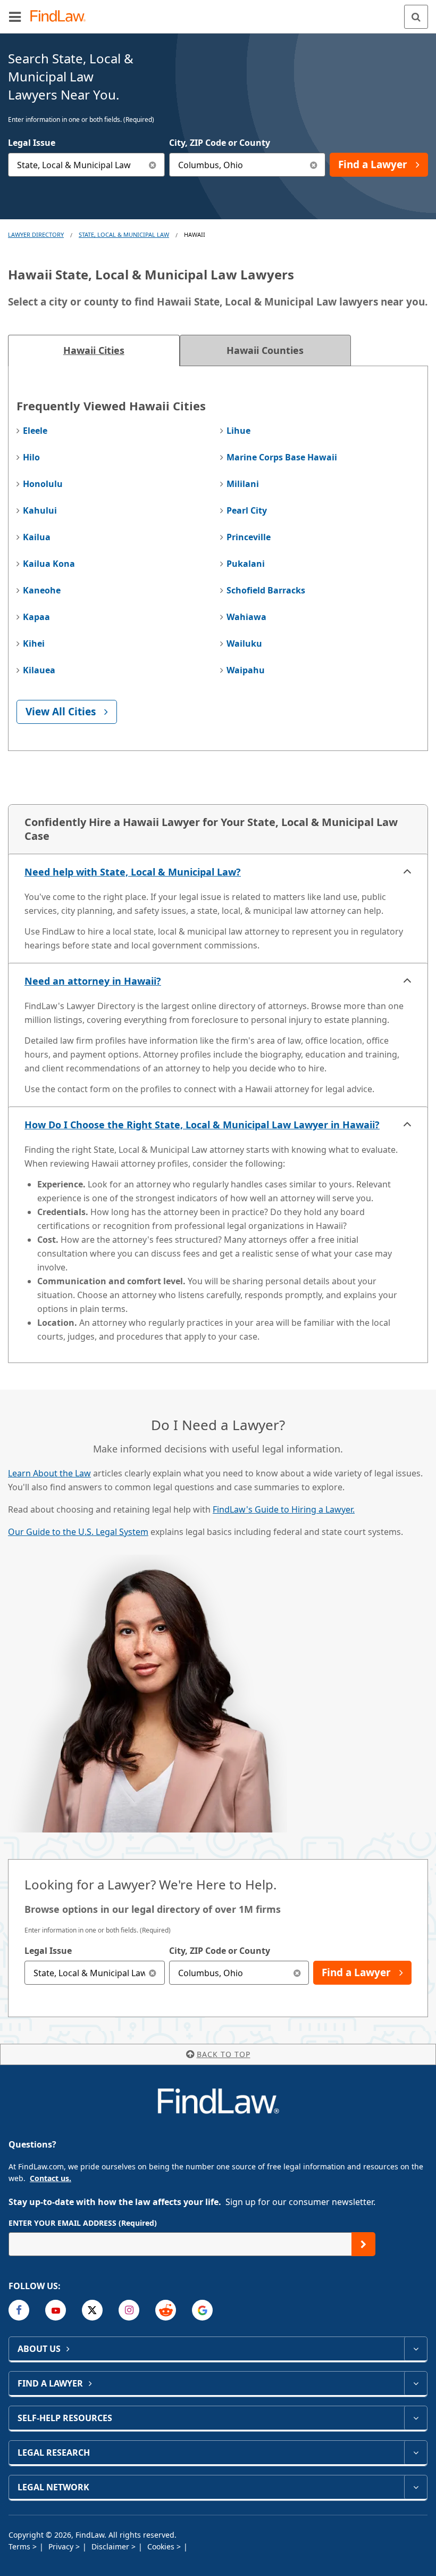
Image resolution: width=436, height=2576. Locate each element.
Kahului (40, 510)
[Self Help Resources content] (416, 2418)
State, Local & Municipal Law (124, 234)
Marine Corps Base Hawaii (282, 457)
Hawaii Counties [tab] (265, 350)
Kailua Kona (49, 564)
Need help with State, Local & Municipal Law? (133, 872)
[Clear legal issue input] (153, 165)
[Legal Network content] (416, 2487)
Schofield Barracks (266, 590)
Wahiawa (246, 617)
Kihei (34, 643)
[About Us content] (416, 2349)
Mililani (243, 484)
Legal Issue (32, 143)
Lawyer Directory (36, 234)
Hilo (31, 457)
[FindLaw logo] (61, 17)
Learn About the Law (49, 1473)
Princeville (249, 537)
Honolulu (43, 484)
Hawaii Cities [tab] (94, 350)
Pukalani (246, 564)
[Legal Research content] (416, 2453)
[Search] (416, 17)
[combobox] (86, 165)
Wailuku (244, 643)
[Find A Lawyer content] (416, 2383)
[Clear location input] (313, 165)
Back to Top (224, 2054)
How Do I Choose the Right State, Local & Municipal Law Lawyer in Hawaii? (202, 1125)
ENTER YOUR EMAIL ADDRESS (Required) (83, 2223)
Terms (20, 2546)
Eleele (35, 431)
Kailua (37, 537)
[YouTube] (56, 2310)
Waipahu (246, 670)
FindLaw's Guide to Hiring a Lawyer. (284, 1509)
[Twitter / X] (92, 2310)
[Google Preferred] (202, 2310)
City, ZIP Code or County (220, 143)
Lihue (238, 431)
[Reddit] (166, 2310)
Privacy (62, 2546)
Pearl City (247, 510)
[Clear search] (153, 1973)
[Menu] (15, 16)
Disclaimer (111, 2546)
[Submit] (363, 2244)
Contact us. (51, 2178)
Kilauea (39, 670)
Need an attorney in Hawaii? (93, 981)
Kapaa (36, 617)
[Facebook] (19, 2310)
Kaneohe (42, 590)
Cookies (162, 2546)
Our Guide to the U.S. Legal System (78, 1532)
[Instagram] (129, 2310)
